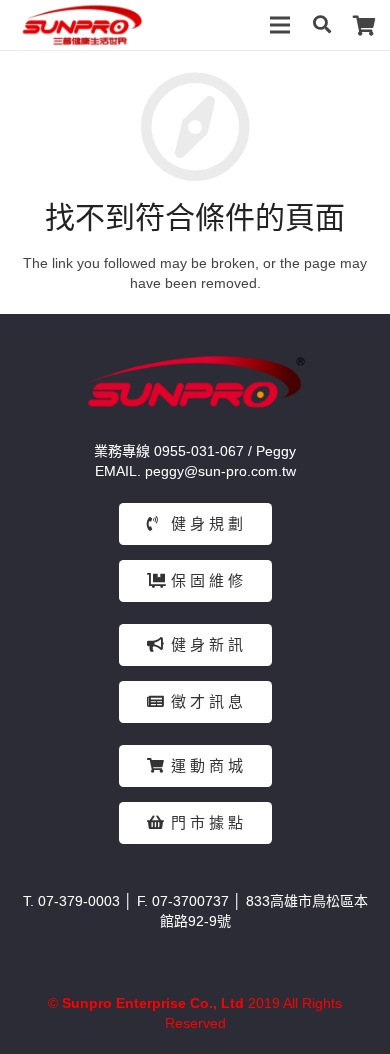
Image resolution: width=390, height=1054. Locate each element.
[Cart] (364, 25)
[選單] (280, 25)
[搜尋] (321, 25)
